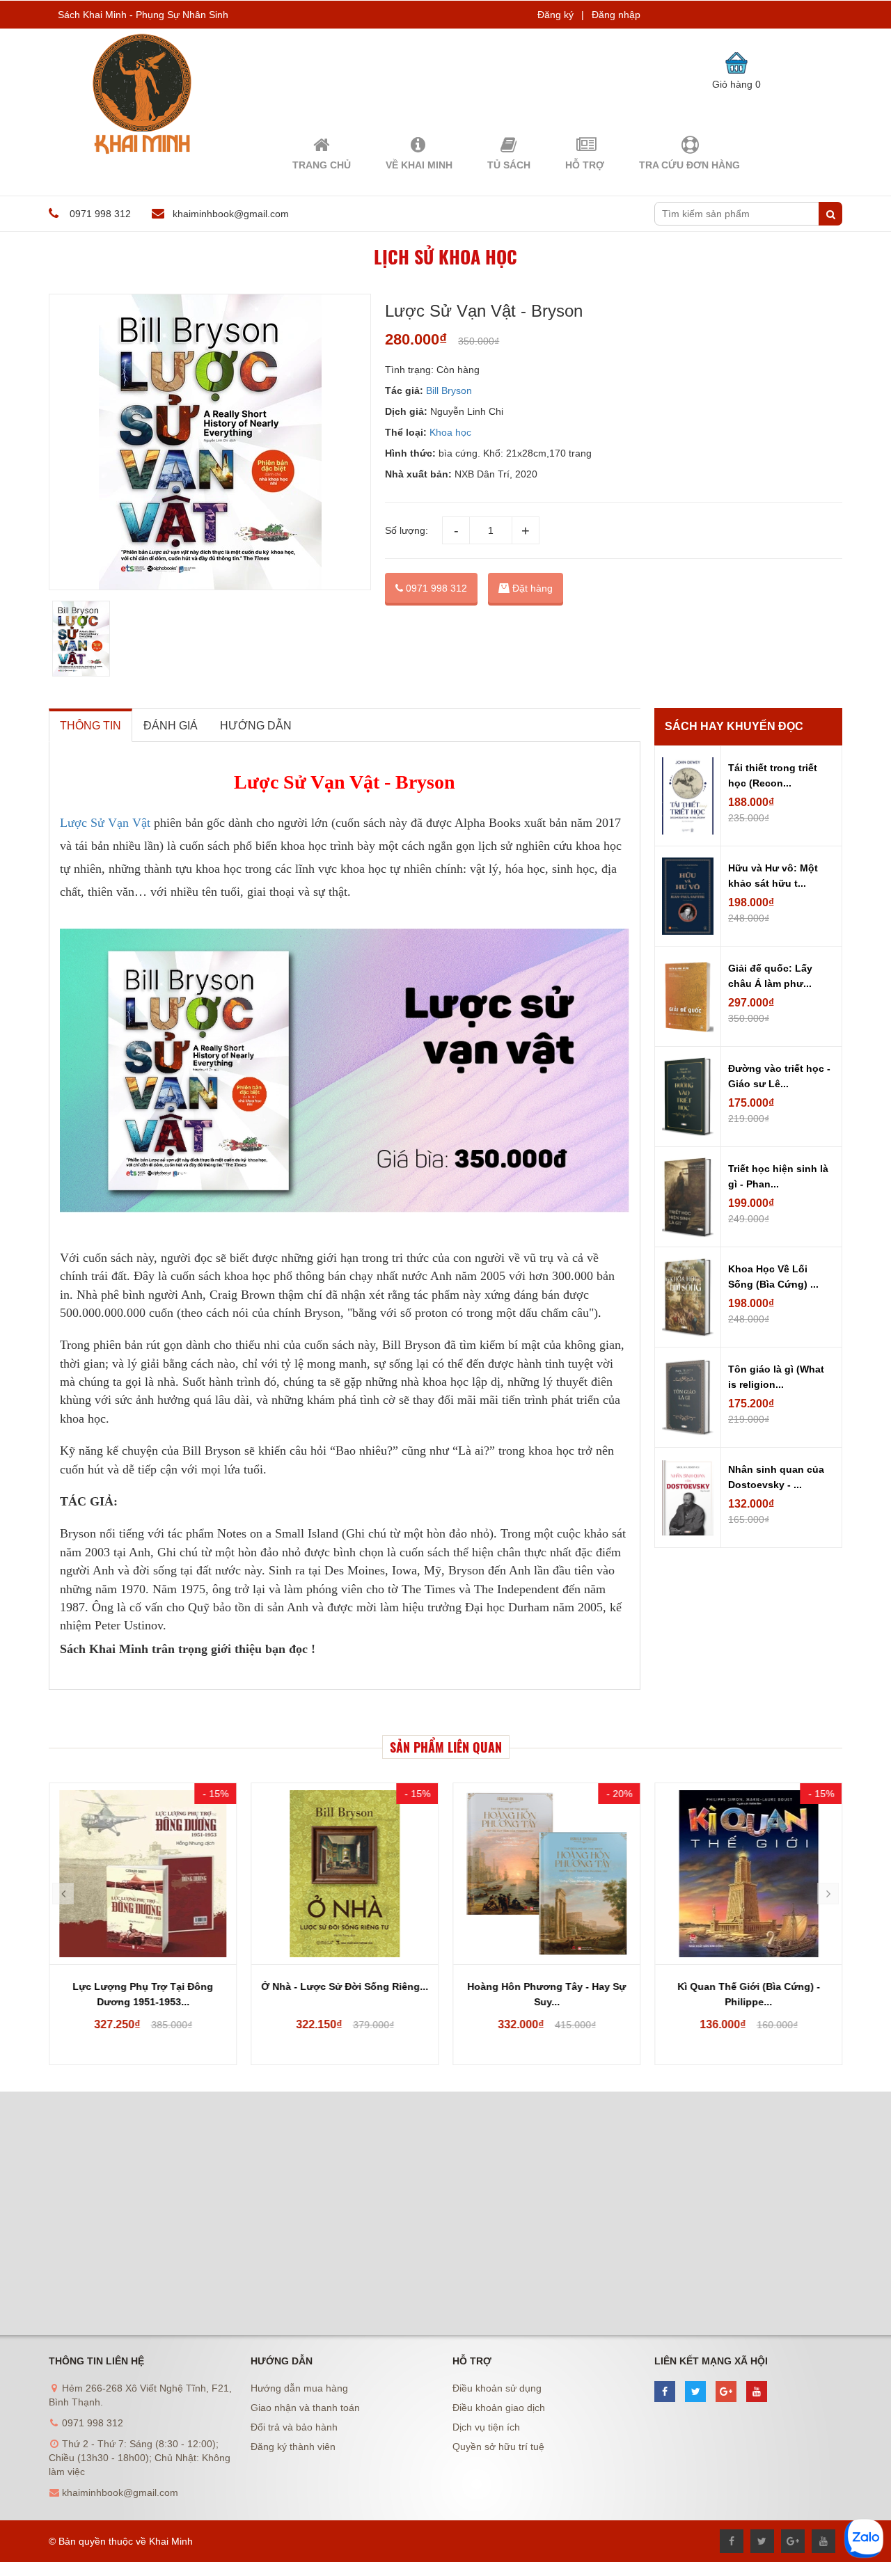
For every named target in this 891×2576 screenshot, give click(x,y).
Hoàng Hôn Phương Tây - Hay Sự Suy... (546, 1994)
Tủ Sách (509, 165)
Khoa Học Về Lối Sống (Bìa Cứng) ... (773, 1277)
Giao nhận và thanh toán (305, 2408)
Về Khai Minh (419, 165)
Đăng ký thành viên (293, 2447)
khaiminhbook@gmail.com (231, 214)
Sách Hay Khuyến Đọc (734, 726)
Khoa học (450, 432)
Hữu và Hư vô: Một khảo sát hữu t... (773, 876)
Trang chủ (322, 165)
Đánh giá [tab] (171, 726)
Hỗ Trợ (585, 165)
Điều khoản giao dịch (499, 2408)
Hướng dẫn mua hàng (299, 2388)
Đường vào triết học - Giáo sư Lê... (779, 1076)
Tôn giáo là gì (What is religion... (776, 1377)
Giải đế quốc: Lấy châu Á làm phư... (770, 976)
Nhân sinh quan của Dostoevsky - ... (776, 1477)
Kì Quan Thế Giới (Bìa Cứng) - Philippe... (749, 1994)
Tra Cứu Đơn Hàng (689, 165)
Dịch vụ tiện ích (486, 2427)
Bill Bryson (449, 390)
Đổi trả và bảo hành (294, 2427)
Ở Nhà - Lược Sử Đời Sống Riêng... (345, 1986)
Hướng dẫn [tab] (256, 726)
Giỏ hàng (736, 84)
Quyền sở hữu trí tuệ (498, 2447)
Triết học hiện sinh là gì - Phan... (778, 1176)
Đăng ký (555, 15)
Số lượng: (407, 530)
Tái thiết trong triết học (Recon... (773, 775)
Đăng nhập (616, 15)
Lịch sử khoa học (445, 256)
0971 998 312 (435, 588)
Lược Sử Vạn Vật (105, 823)
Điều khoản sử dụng (497, 2388)
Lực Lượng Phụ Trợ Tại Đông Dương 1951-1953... (143, 1994)
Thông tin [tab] (90, 726)
